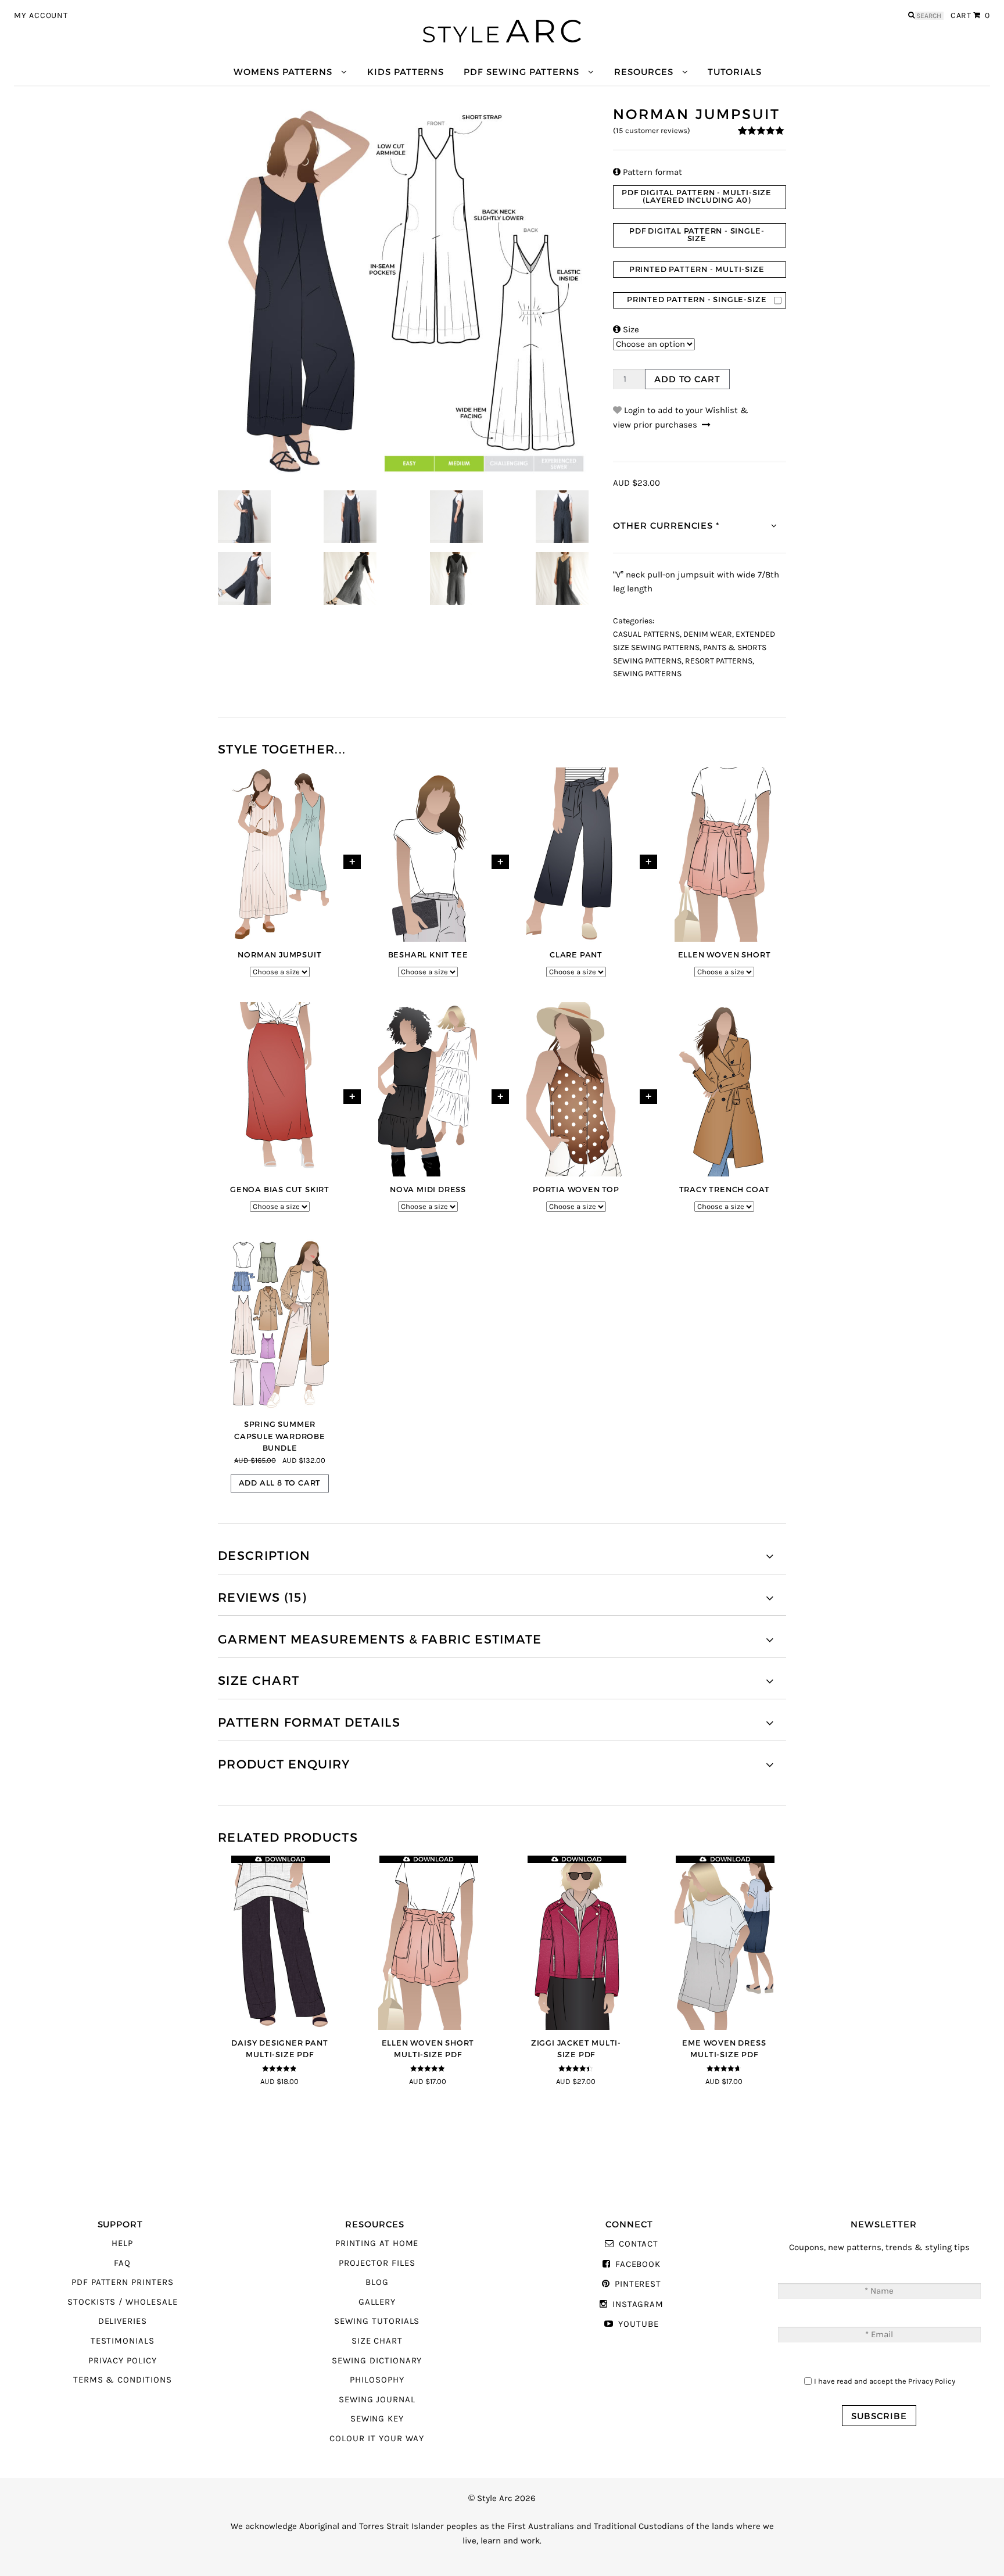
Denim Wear (708, 634)
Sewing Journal (377, 2400)
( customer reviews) (652, 131)
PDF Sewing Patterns (521, 72)
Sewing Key (377, 2419)
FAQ (122, 2263)
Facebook (638, 2264)
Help (122, 2243)
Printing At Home (377, 2243)
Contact (639, 2244)
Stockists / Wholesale (123, 2302)
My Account (41, 16)
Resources (643, 72)
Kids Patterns (406, 72)
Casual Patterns (646, 634)
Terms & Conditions (123, 2380)
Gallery (377, 2302)
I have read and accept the (885, 2381)
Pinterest (638, 2284)
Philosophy (377, 2380)
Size (626, 330)
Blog (377, 2282)
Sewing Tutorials (377, 2321)
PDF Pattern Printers (123, 2282)
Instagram (638, 2304)
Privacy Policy (123, 2361)
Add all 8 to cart (280, 1483)
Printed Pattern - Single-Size (697, 299)
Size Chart (377, 2341)
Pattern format (648, 172)
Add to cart (687, 379)
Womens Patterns (283, 72)
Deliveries (123, 2321)
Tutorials (734, 72)
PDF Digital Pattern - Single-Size (697, 235)
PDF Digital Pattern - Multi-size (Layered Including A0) (697, 196)
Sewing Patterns (647, 674)
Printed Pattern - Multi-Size (697, 269)
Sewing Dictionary (377, 2361)
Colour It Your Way (377, 2439)
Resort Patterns (719, 661)
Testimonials (123, 2341)
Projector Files (377, 2263)
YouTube (638, 2324)
